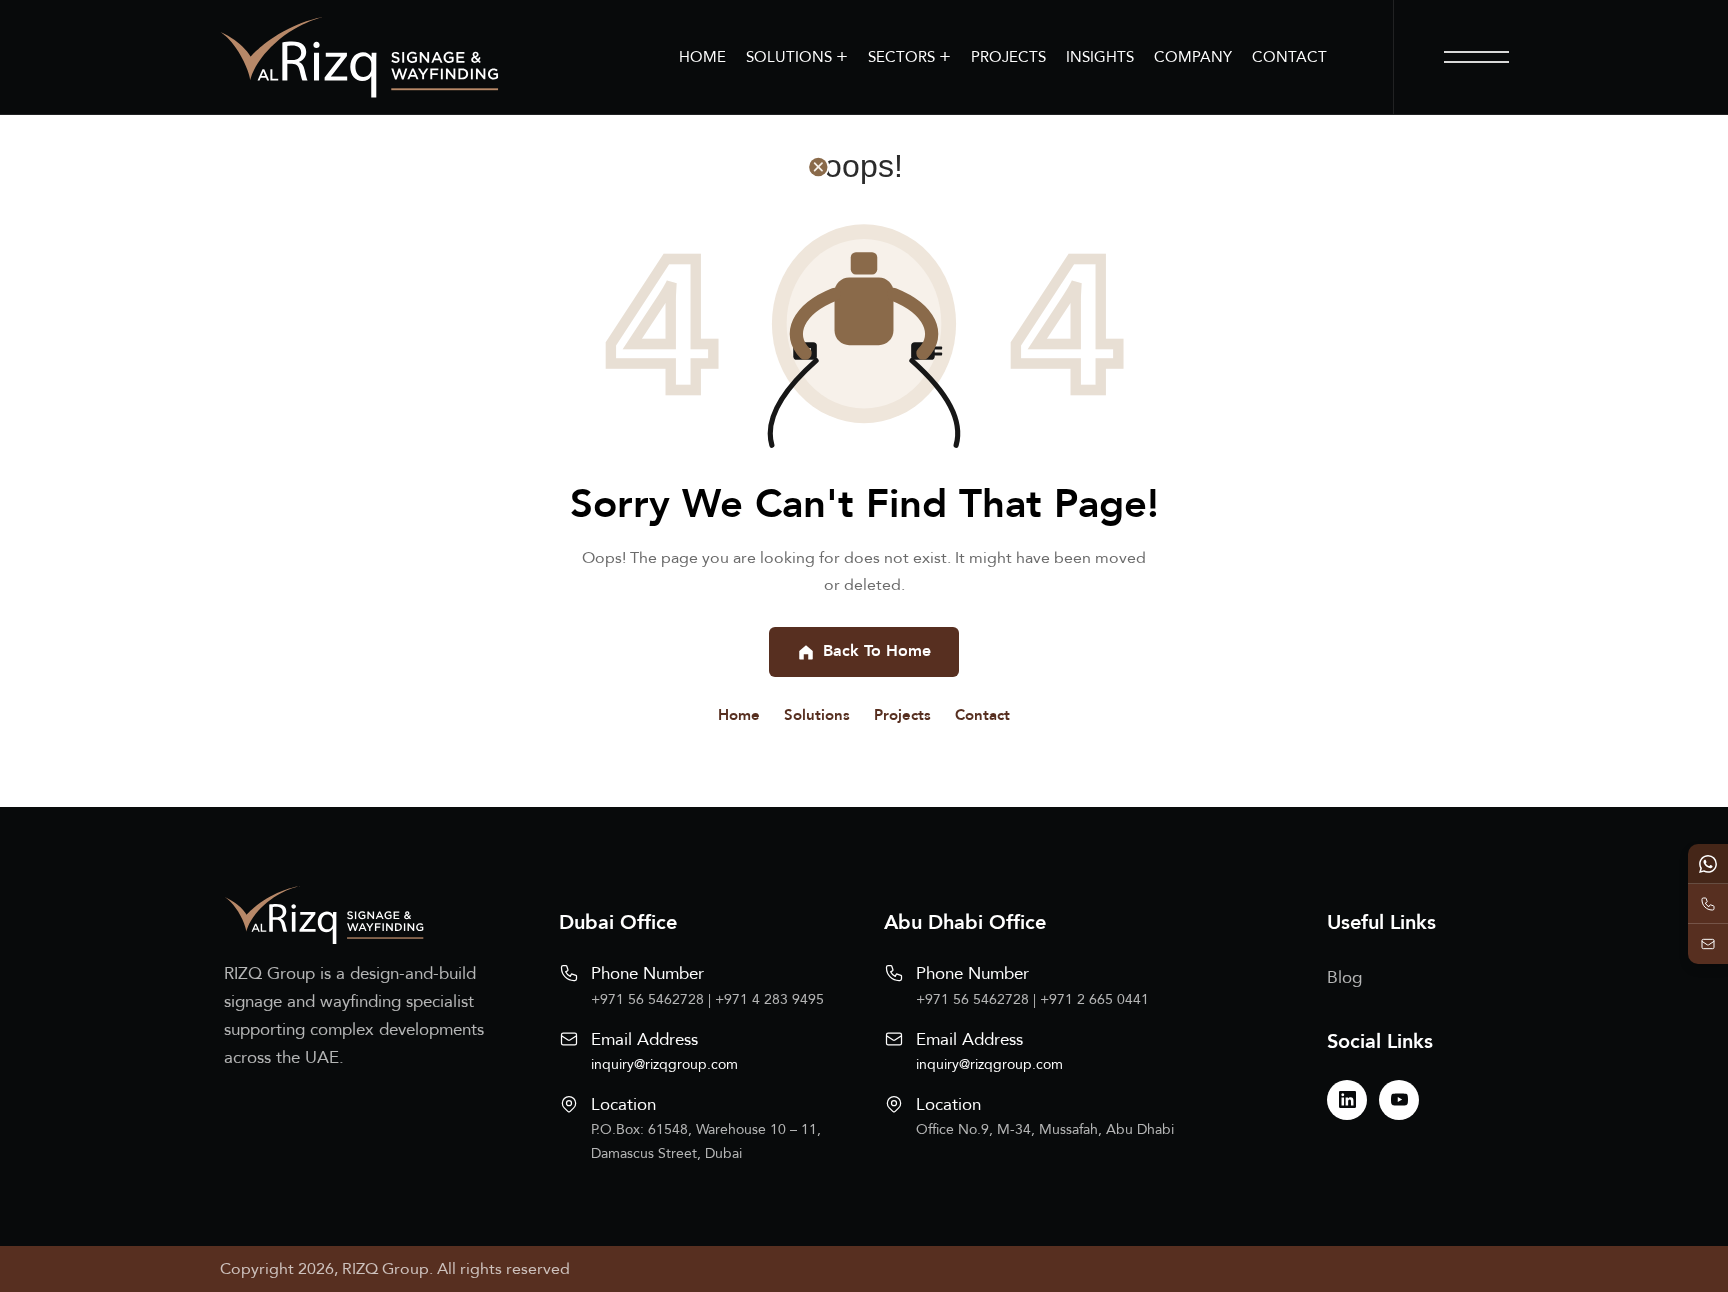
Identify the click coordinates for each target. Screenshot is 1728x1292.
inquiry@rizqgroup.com (664, 1064)
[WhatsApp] (1708, 864)
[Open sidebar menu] (1476, 57)
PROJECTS (1008, 57)
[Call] (1708, 904)
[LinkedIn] (1347, 1100)
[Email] (1708, 944)
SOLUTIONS (797, 56)
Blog (1344, 977)
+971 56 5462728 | (653, 999)
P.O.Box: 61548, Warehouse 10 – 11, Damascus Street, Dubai (706, 1141)
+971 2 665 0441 (1094, 999)
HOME (702, 57)
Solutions (817, 715)
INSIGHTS (1100, 57)
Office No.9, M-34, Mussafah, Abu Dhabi (1045, 1129)
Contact (982, 715)
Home (739, 715)
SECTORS (909, 56)
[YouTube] (1399, 1100)
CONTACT (1289, 57)
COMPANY (1193, 57)
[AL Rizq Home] (359, 57)
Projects (902, 715)
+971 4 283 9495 (769, 999)
